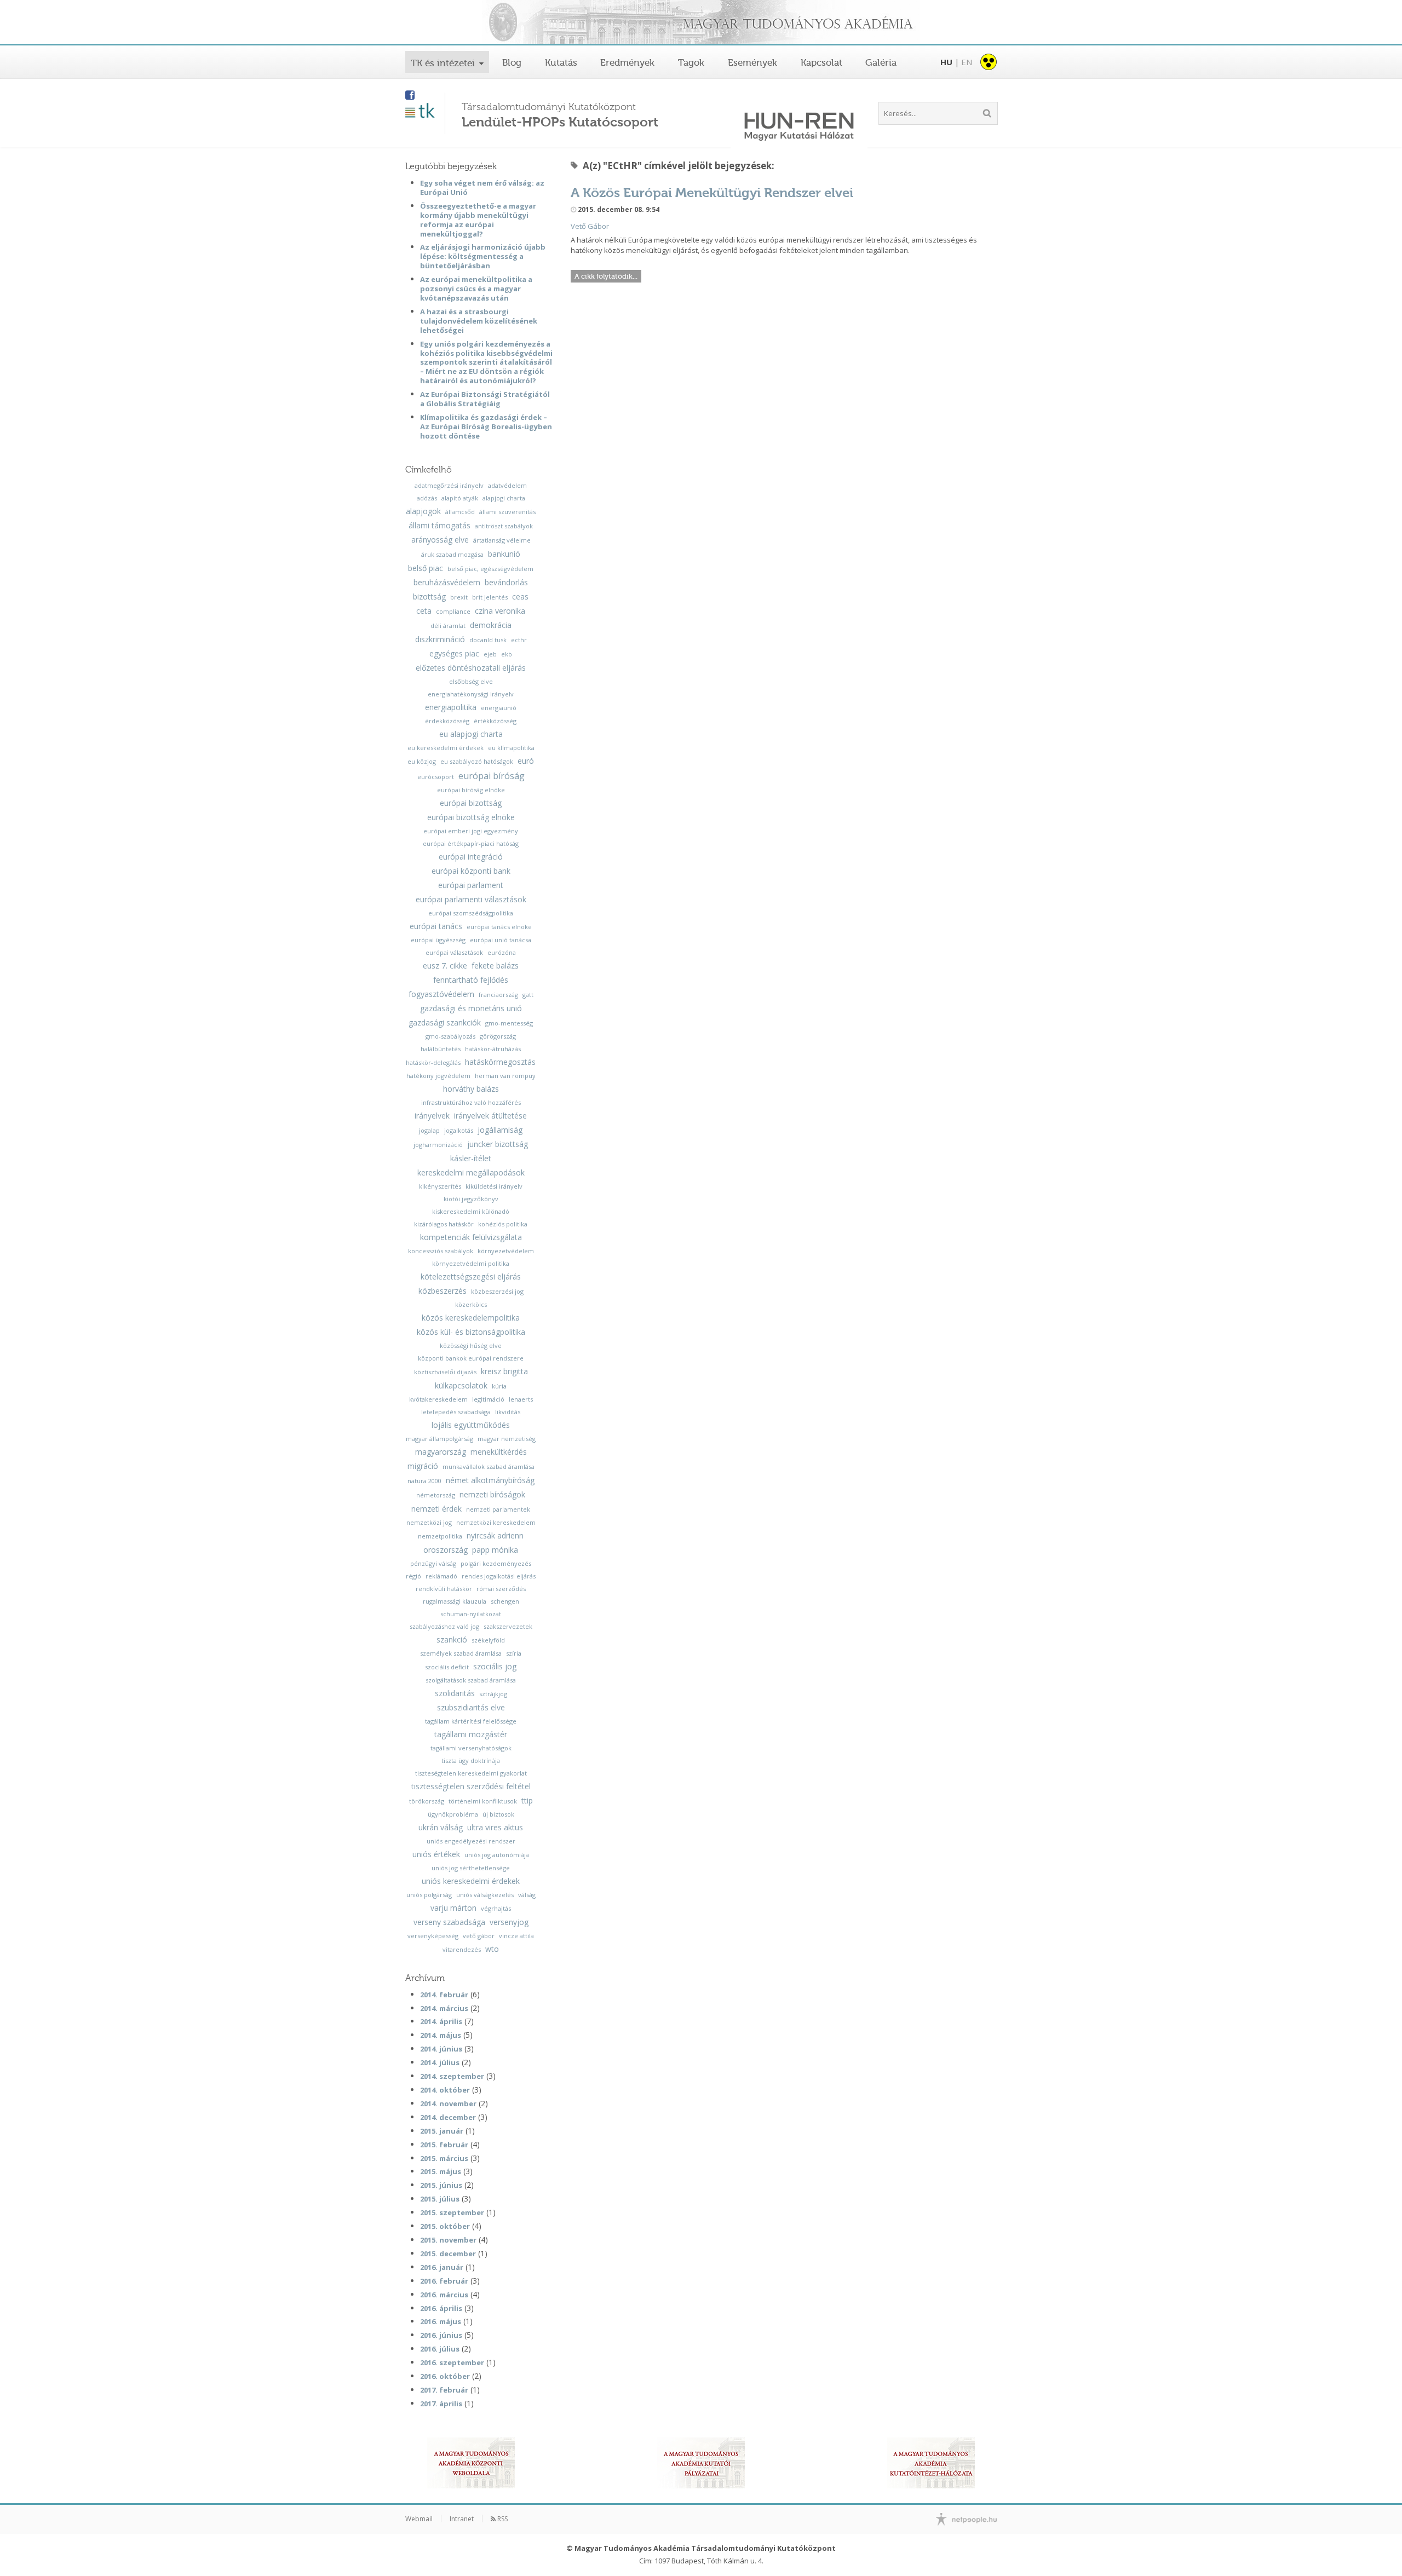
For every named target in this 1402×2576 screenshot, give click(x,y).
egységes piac (454, 654)
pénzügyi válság (433, 1563)
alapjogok (423, 511)
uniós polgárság (429, 1895)
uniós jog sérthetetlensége (471, 1868)
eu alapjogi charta (471, 734)
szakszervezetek (508, 1626)
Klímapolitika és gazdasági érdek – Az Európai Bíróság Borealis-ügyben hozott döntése (486, 427)
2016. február (444, 2281)
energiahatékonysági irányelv (471, 694)
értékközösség (495, 721)
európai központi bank (471, 871)
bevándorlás (506, 583)
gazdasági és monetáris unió (471, 1008)
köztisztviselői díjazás (445, 1372)
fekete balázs (495, 966)
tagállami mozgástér (471, 1734)
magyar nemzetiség (507, 1439)
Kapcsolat (821, 62)
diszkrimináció (440, 639)
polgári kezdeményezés (496, 1563)
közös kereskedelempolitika (471, 1318)
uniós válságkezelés (485, 1895)
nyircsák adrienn (495, 1536)
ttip (527, 1801)
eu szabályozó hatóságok (477, 761)
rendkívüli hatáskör (444, 1589)
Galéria (881, 62)
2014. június (441, 2049)
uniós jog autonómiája (497, 1855)
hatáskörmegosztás (500, 1062)
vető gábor (479, 1936)
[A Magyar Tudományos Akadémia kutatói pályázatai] (701, 2463)
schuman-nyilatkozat (471, 1614)
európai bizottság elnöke (471, 817)
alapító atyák (460, 498)
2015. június (441, 2185)
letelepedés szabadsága (456, 1412)
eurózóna (502, 952)
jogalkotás (459, 1130)
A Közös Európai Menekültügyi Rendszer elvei (712, 192)
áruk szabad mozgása (452, 554)
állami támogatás (439, 526)
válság (527, 1895)
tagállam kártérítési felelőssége (471, 1721)
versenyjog (509, 1922)
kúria (499, 1386)
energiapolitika (451, 707)
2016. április (441, 2308)
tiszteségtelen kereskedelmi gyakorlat (471, 1773)
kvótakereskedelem (438, 1399)
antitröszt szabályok (504, 526)
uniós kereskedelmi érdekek (471, 1881)
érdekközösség (447, 721)
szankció (452, 1640)
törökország (427, 1801)
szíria (514, 1653)
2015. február (444, 2145)
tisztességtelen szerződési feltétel (471, 1787)
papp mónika (495, 1550)
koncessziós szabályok (441, 1251)
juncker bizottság (498, 1144)
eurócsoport (436, 777)
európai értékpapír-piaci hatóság (471, 843)
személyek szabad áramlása (461, 1653)
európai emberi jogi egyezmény (471, 831)
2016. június (441, 2335)
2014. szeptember (452, 2076)
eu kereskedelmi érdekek (446, 748)
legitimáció (488, 1399)
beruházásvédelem (447, 583)
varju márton (453, 1908)
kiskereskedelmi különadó (471, 1211)
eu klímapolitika (511, 748)
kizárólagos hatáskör (444, 1224)
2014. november (448, 2104)
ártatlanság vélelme (502, 540)
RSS (502, 2519)
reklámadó (441, 1576)
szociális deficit (447, 1667)
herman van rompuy (505, 1076)
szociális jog (495, 1667)
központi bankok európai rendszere (471, 1358)
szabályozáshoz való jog (444, 1626)
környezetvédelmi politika (471, 1263)
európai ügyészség (438, 940)
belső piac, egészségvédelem (490, 569)
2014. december (448, 2117)
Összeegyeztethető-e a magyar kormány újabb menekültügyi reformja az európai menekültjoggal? (478, 220)
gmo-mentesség (509, 1023)
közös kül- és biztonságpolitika (471, 1332)
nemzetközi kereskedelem (496, 1522)
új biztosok (498, 1814)
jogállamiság (500, 1130)
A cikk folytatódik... (606, 276)
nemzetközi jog (429, 1522)
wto (492, 1949)
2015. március (444, 2158)
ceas (520, 597)
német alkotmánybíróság (490, 1480)
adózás (427, 498)
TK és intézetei (443, 63)
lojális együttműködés (471, 1425)
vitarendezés (462, 1949)
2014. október (445, 2090)
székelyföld (488, 1640)
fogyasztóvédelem (441, 994)
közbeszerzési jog (497, 1291)
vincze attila (516, 1936)
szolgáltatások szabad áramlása (471, 1680)
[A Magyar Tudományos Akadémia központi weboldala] (471, 2463)
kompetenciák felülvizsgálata (471, 1237)
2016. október (445, 2376)
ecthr (519, 640)
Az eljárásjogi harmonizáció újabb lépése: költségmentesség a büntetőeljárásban (483, 256)
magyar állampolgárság (439, 1439)
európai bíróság (492, 776)
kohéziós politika (503, 1224)
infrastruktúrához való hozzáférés (471, 1102)
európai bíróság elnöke (471, 790)
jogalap (429, 1130)
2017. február (444, 2390)
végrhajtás (496, 1908)
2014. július (440, 2062)
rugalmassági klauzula (455, 1601)
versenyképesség (433, 1936)
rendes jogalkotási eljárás (499, 1576)
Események (752, 62)
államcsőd (460, 512)
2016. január (442, 2267)
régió (413, 1576)
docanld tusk (488, 640)
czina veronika (500, 611)
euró (526, 761)
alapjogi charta (504, 498)
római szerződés (501, 1589)
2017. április (441, 2404)
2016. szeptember (452, 2362)
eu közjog (422, 761)
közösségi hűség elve (471, 1345)
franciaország (498, 995)
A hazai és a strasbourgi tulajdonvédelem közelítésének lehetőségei (479, 321)
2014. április (441, 2021)
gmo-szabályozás (450, 1036)
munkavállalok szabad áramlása (489, 1466)
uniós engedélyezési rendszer (471, 1841)
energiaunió (499, 708)
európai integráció (471, 857)
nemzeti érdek (436, 1509)
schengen (505, 1601)
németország (436, 1495)
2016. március (444, 2295)
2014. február (444, 1995)
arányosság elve (440, 540)
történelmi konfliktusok (483, 1801)
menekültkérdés (499, 1452)
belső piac (426, 568)
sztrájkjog (493, 1694)
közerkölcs (471, 1304)
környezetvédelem (506, 1251)
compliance (453, 611)
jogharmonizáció (438, 1145)
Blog (512, 62)
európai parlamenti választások (471, 900)
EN (967, 62)
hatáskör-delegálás (433, 1062)
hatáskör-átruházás (493, 1049)
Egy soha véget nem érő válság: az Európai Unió (482, 188)
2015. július (440, 2199)
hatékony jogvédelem (438, 1076)
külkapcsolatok (461, 1386)
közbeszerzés (443, 1291)
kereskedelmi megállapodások (471, 1173)
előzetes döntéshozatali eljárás (471, 668)
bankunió (504, 554)
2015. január (442, 2131)
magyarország (441, 1452)
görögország (498, 1036)
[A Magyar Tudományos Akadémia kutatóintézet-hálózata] (931, 2463)
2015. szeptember (452, 2212)
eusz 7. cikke (445, 966)
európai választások (454, 952)
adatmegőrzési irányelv (449, 485)
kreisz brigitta (504, 1371)
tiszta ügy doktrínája (471, 1760)
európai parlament (471, 885)
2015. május (441, 2171)
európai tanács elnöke (499, 927)
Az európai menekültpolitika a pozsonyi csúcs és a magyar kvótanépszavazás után (476, 289)
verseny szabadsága (449, 1922)
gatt (528, 995)
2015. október (445, 2226)
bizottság (429, 597)
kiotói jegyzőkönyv (471, 1199)
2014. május (441, 2035)
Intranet (462, 2519)
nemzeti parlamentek (498, 1509)
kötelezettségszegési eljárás (471, 1277)
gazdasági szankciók (445, 1023)
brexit (459, 597)
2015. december (448, 2254)
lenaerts (521, 1399)
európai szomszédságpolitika (471, 913)
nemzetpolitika (440, 1536)
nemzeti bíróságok (492, 1495)
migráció (423, 1466)
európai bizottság (471, 803)
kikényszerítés (440, 1186)
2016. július (440, 2349)
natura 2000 (424, 1481)
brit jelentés (490, 597)
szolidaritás (455, 1693)
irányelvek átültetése (490, 1116)
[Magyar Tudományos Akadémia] (701, 23)
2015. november (448, 2240)
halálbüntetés (441, 1049)
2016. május (441, 2321)
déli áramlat (448, 626)
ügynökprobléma (453, 1814)
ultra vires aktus (495, 1828)
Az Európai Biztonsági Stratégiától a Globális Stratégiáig (485, 399)
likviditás (508, 1412)
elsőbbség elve (471, 681)
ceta (424, 611)
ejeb (490, 654)
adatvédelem (507, 485)
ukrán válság (441, 1828)
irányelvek (432, 1116)
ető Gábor (592, 226)
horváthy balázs (471, 1089)
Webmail (419, 2519)
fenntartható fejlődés (471, 980)
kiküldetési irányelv (494, 1186)
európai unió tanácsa (501, 940)
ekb (507, 654)
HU (946, 62)
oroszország (446, 1550)
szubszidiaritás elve (471, 1708)
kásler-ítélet (471, 1159)
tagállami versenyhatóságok (471, 1748)
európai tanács (436, 926)
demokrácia (491, 625)
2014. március (444, 2008)
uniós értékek (436, 1854)
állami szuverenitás (507, 512)
